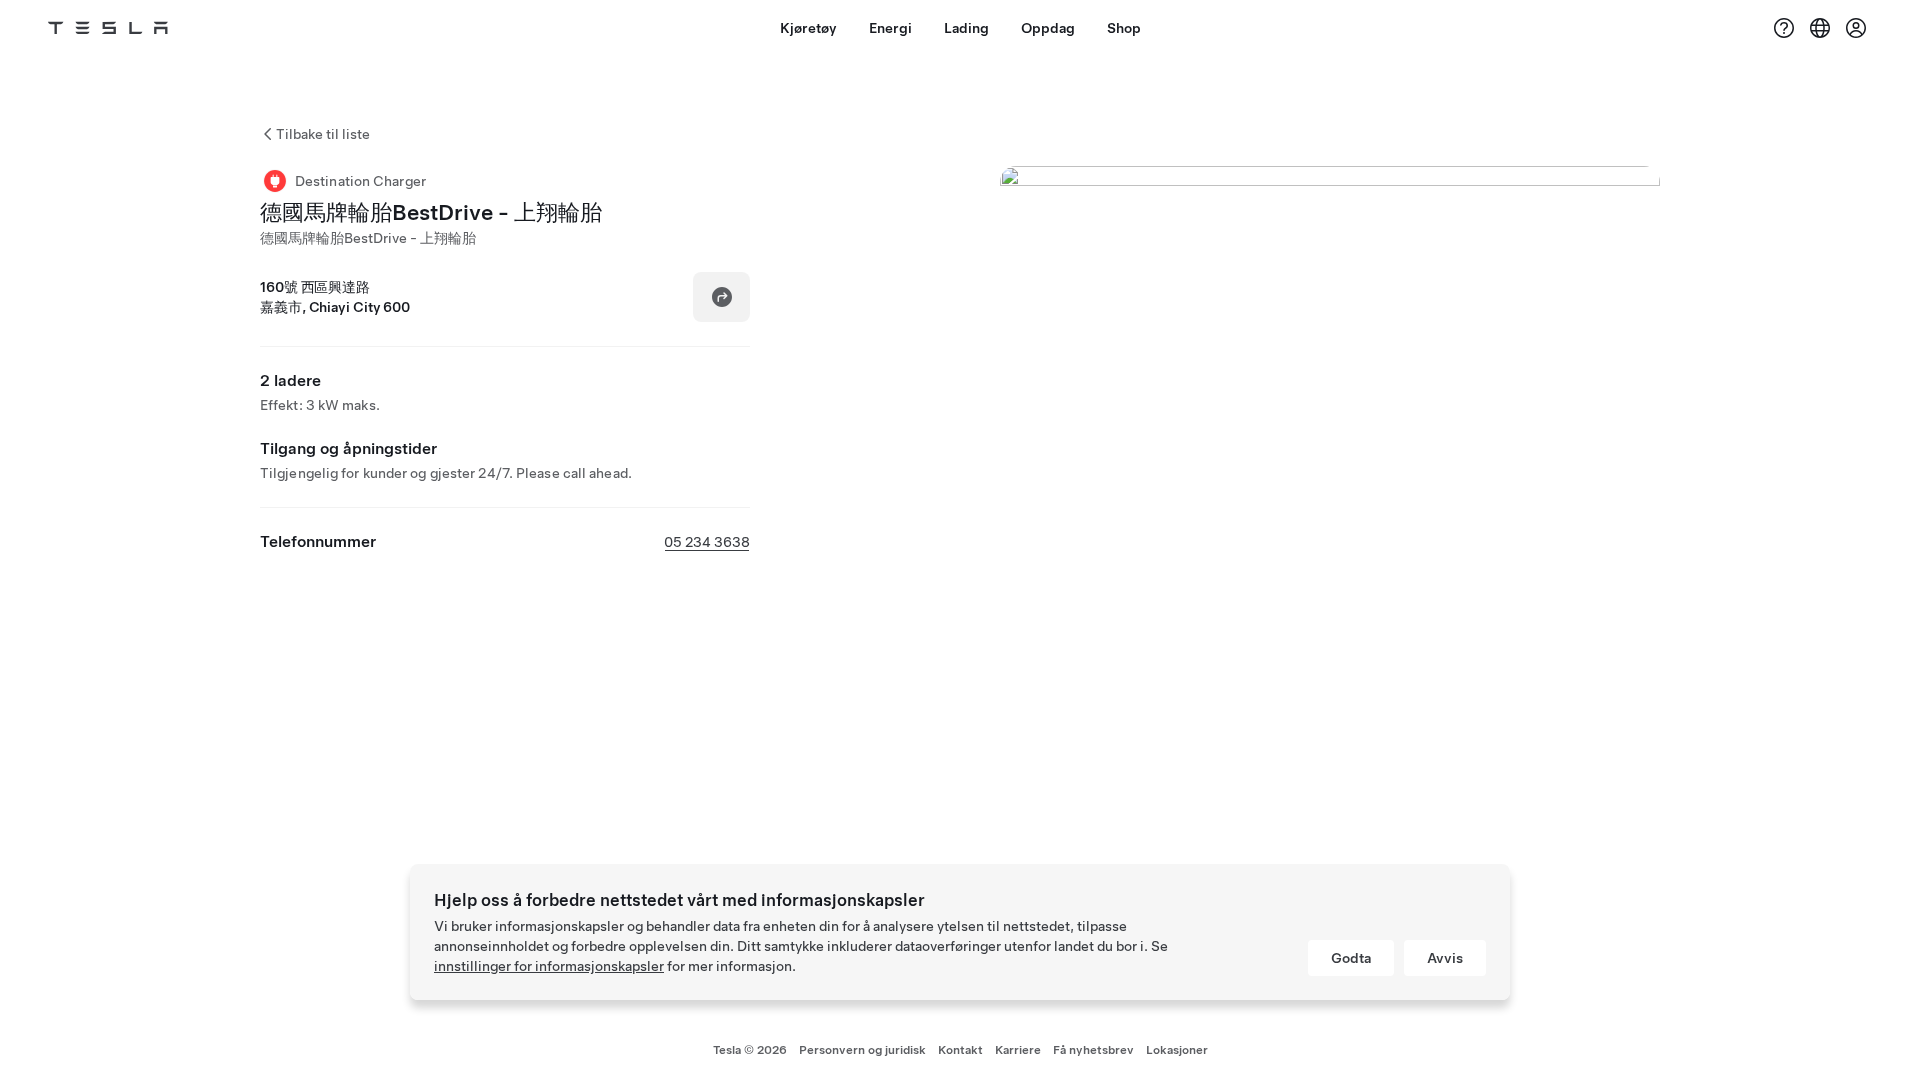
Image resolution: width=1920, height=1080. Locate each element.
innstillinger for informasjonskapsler (549, 966)
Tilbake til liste (323, 134)
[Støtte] (1784, 28)
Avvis (1445, 958)
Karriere (1018, 1050)
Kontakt (960, 1050)
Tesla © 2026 (750, 1050)
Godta (1351, 958)
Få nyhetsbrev (1093, 1050)
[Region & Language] (1820, 28)
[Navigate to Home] (108, 28)
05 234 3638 (707, 542)
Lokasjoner (1177, 1050)
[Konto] (1856, 28)
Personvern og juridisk (862, 1050)
